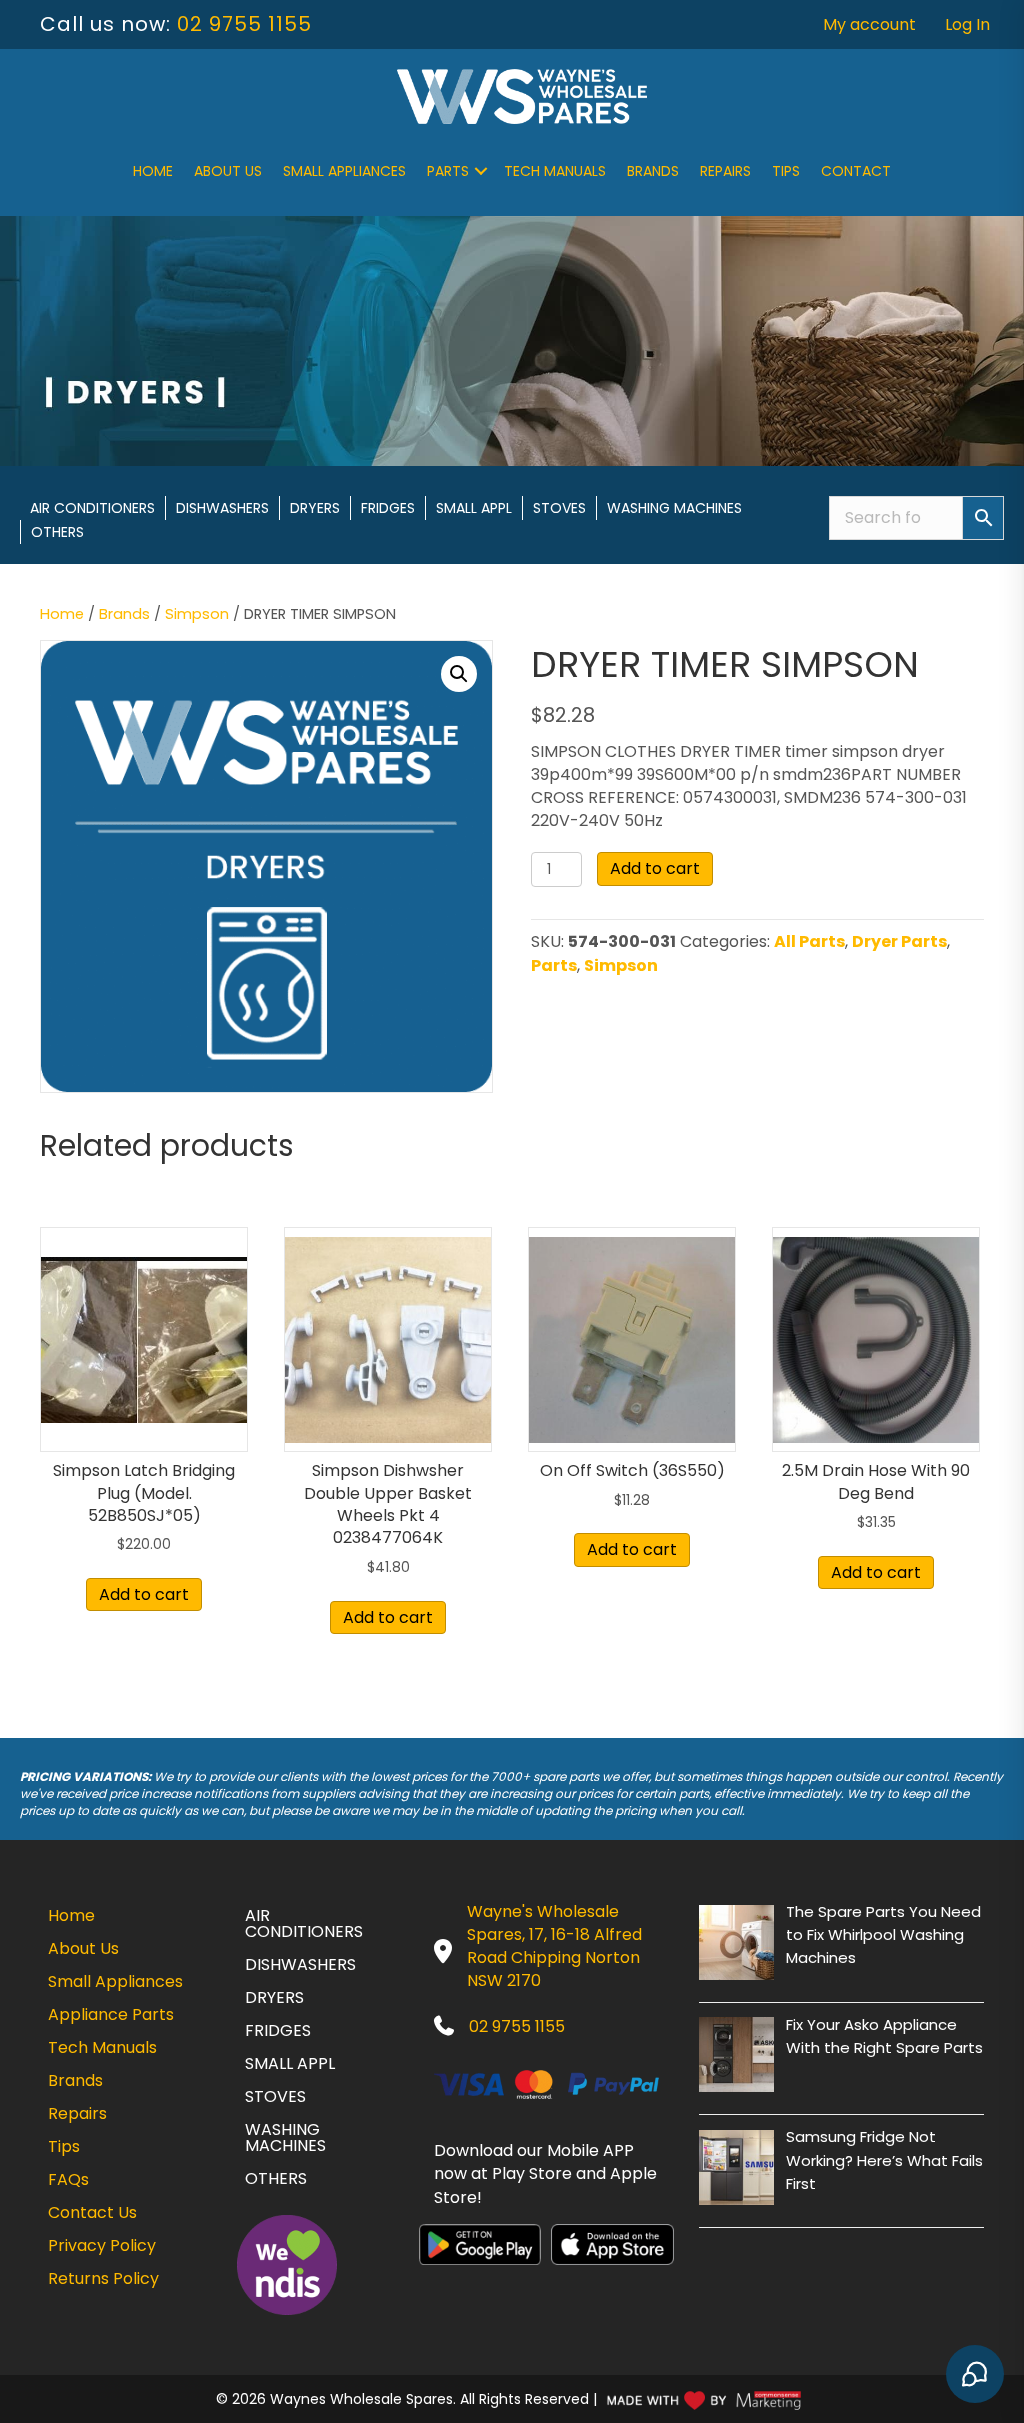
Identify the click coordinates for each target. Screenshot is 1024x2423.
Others (57, 532)
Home (153, 171)
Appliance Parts (111, 2014)
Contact (856, 171)
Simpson (197, 614)
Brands (653, 171)
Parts (448, 171)
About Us (228, 171)
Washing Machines (674, 508)
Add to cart (655, 868)
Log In (967, 24)
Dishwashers (222, 508)
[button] (481, 171)
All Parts (809, 941)
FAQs (68, 2179)
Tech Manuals (555, 171)
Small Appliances (344, 171)
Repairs (725, 171)
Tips (786, 171)
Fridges (388, 508)
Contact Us (92, 2212)
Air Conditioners (92, 508)
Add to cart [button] (144, 1594)
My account (869, 24)
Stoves (559, 508)
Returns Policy (103, 2278)
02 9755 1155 (244, 24)
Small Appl (474, 508)
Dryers (315, 508)
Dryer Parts (899, 941)
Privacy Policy (102, 2245)
